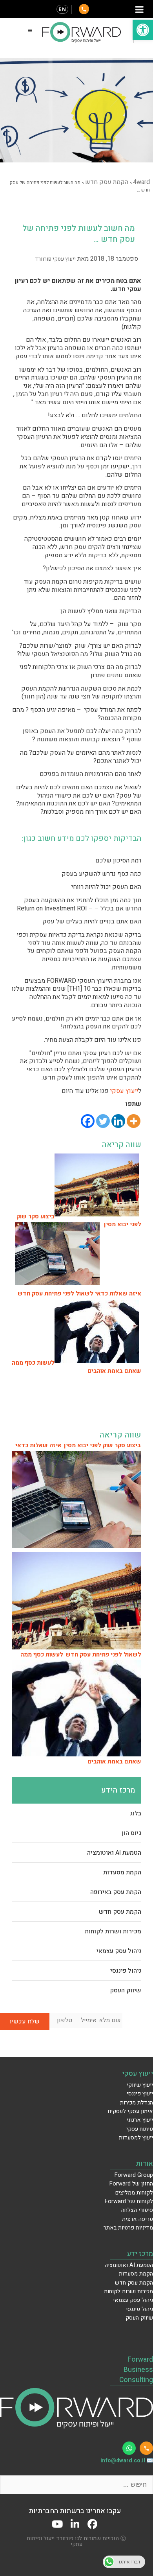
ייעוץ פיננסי (140, 2094)
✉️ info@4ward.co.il (127, 2461)
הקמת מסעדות (122, 1872)
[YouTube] (57, 2524)
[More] (134, 1121)
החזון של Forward (131, 2184)
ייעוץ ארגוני (140, 2120)
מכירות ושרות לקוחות (113, 1931)
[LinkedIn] (75, 2524)
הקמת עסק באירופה (116, 1892)
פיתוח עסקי (140, 2129)
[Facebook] (88, 1121)
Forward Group (134, 2175)
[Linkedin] (118, 1121)
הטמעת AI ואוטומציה (114, 1853)
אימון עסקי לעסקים (130, 2111)
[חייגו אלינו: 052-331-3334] (146, 2448)
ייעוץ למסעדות (136, 2138)
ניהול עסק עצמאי (119, 1951)
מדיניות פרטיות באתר (128, 2228)
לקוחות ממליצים (134, 2193)
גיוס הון (131, 1833)
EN (62, 9)
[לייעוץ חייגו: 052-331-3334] (84, 9)
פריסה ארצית (138, 2219)
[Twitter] (103, 1121)
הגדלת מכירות (137, 2103)
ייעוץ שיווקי (140, 2085)
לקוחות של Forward (129, 2201)
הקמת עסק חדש (120, 1912)
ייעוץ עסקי (124, 1091)
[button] (143, 30)
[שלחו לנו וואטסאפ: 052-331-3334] (129, 2448)
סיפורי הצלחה (137, 2210)
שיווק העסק (126, 1990)
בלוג (136, 1813)
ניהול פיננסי (126, 1971)
